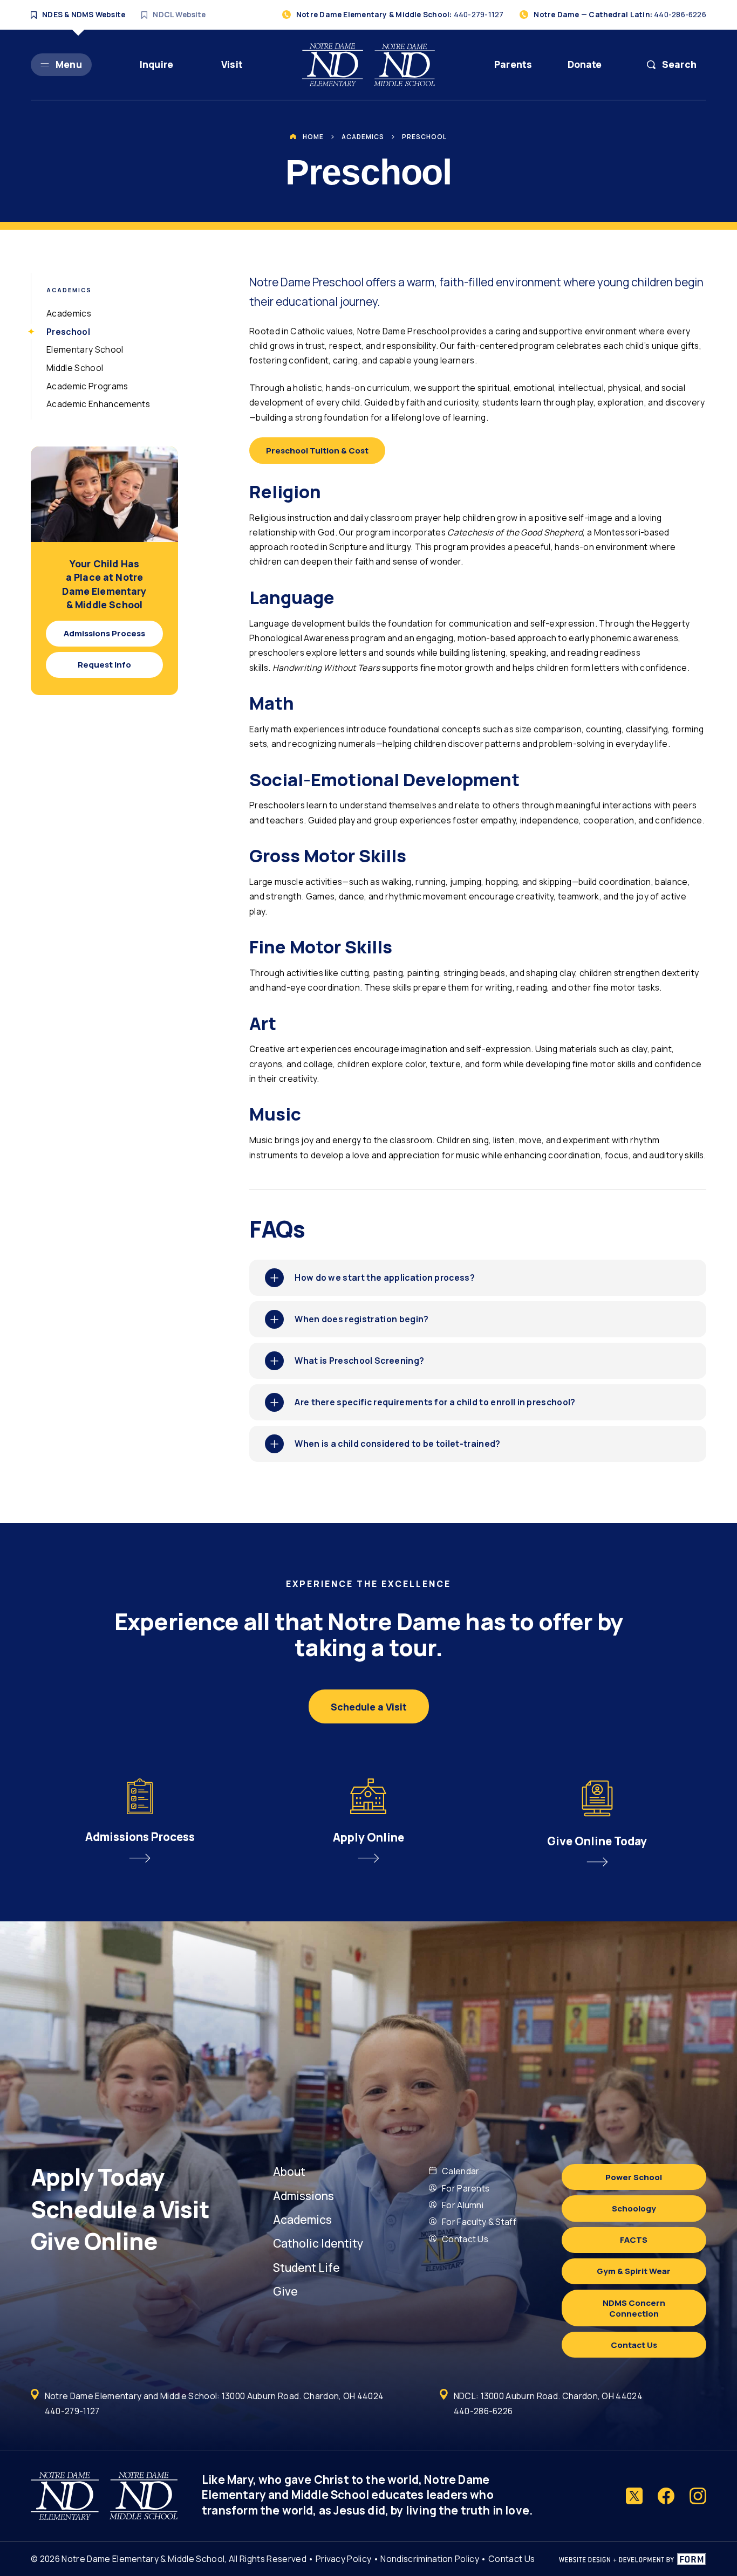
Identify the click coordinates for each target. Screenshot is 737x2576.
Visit (232, 64)
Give (285, 2291)
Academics (363, 137)
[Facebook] (666, 2496)
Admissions (303, 2196)
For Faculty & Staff (479, 2222)
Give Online (96, 2241)
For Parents (466, 2188)
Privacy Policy (343, 2559)
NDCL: (548, 2396)
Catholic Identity (318, 2243)
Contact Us (465, 2239)
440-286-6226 (483, 2411)
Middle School (75, 368)
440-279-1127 (72, 2411)
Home (313, 137)
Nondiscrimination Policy (430, 2559)
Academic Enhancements (98, 404)
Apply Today (100, 2177)
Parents (513, 64)
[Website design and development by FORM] (633, 2559)
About (289, 2172)
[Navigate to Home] (368, 65)
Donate (585, 64)
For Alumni (463, 2205)
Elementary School (85, 349)
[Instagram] (698, 2496)
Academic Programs (87, 386)
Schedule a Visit (122, 2209)
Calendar (461, 2171)
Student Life (306, 2268)
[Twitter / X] (634, 2496)
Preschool (424, 137)
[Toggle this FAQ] (274, 1278)
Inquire (156, 64)
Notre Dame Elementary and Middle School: (214, 2396)
